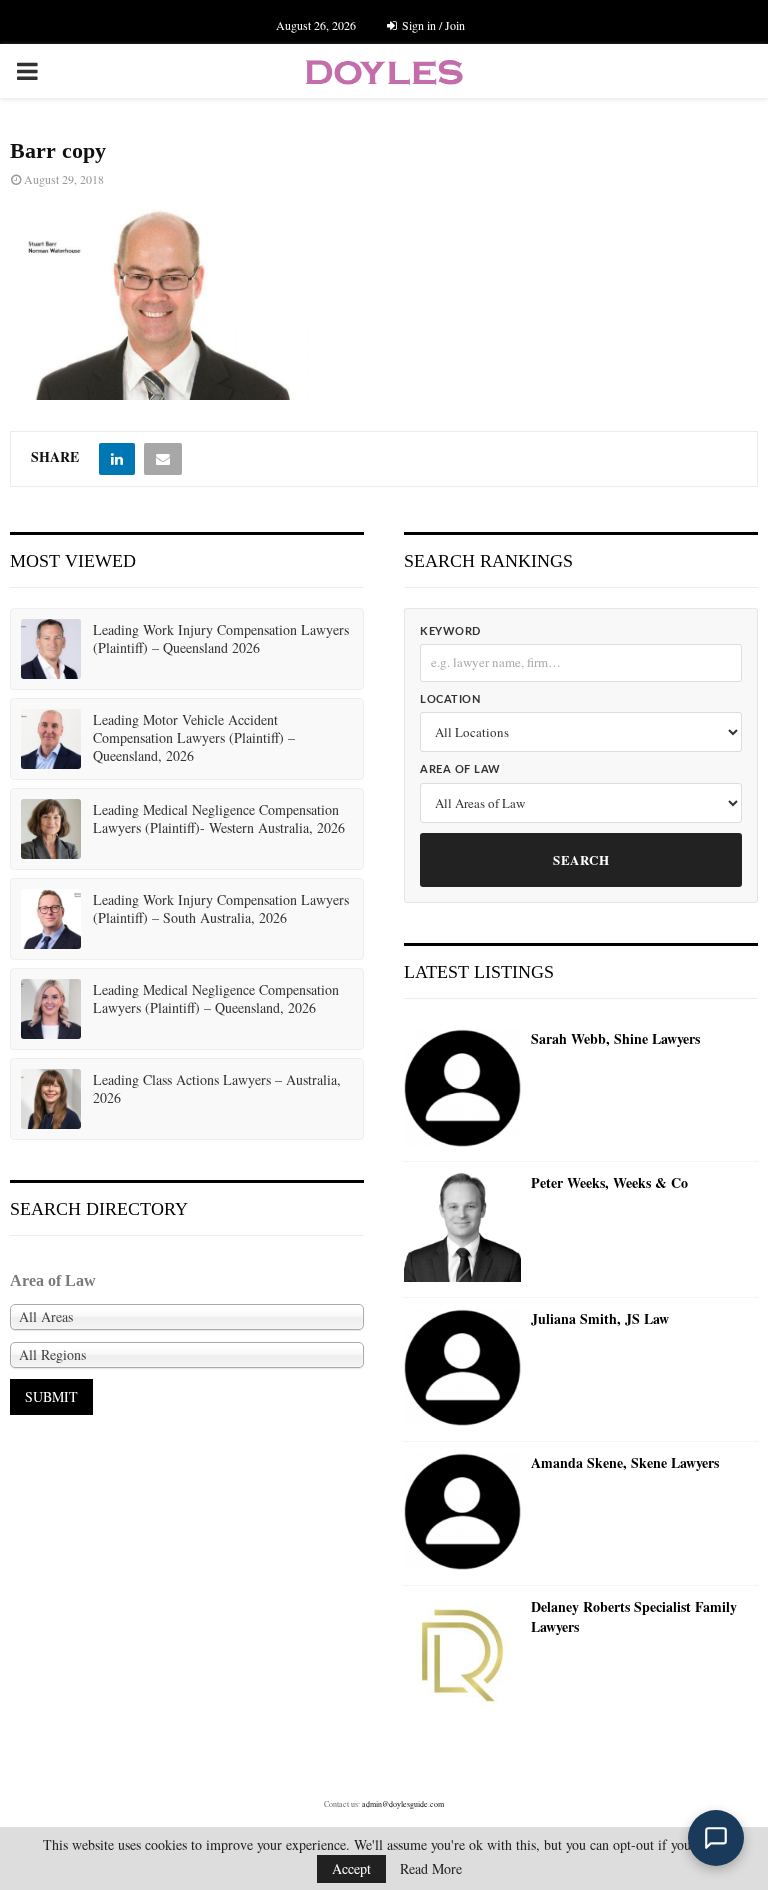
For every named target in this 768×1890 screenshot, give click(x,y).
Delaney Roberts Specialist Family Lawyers (634, 1616)
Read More (431, 1869)
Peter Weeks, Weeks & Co (609, 1183)
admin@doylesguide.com (403, 1804)
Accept (351, 1868)
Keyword (450, 631)
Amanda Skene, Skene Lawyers (625, 1463)
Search (581, 859)
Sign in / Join (432, 25)
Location (450, 699)
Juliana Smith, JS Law (600, 1319)
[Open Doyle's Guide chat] (716, 1838)
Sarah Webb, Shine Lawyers (615, 1039)
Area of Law (460, 769)
